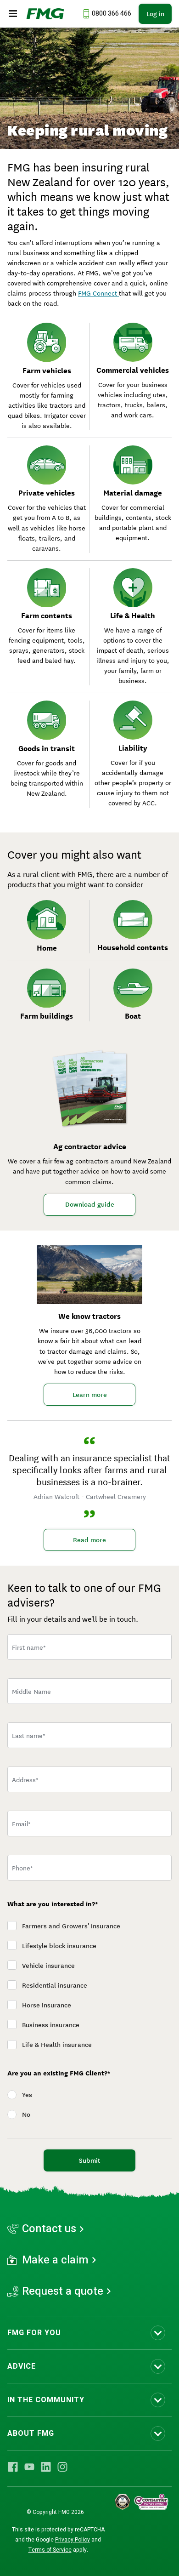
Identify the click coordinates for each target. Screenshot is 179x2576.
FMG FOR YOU (34, 2333)
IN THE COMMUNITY (46, 2400)
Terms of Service (50, 2550)
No (26, 2114)
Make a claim (55, 2260)
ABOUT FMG (31, 2434)
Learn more (90, 1395)
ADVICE (22, 2366)
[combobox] (89, 1779)
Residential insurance (55, 1985)
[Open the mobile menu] (13, 14)
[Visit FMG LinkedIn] (46, 2467)
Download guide (90, 1204)
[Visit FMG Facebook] (13, 2467)
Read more (89, 1540)
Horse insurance (47, 2005)
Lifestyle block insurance (59, 1946)
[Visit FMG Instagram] (62, 2467)
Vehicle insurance (48, 1966)
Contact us (49, 2229)
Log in (155, 14)
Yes (27, 2095)
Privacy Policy (73, 2540)
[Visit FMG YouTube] (29, 2467)
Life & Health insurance (57, 2045)
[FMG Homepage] (45, 14)
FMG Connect (98, 293)
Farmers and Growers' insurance (71, 1926)
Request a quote (63, 2291)
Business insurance (51, 2025)
